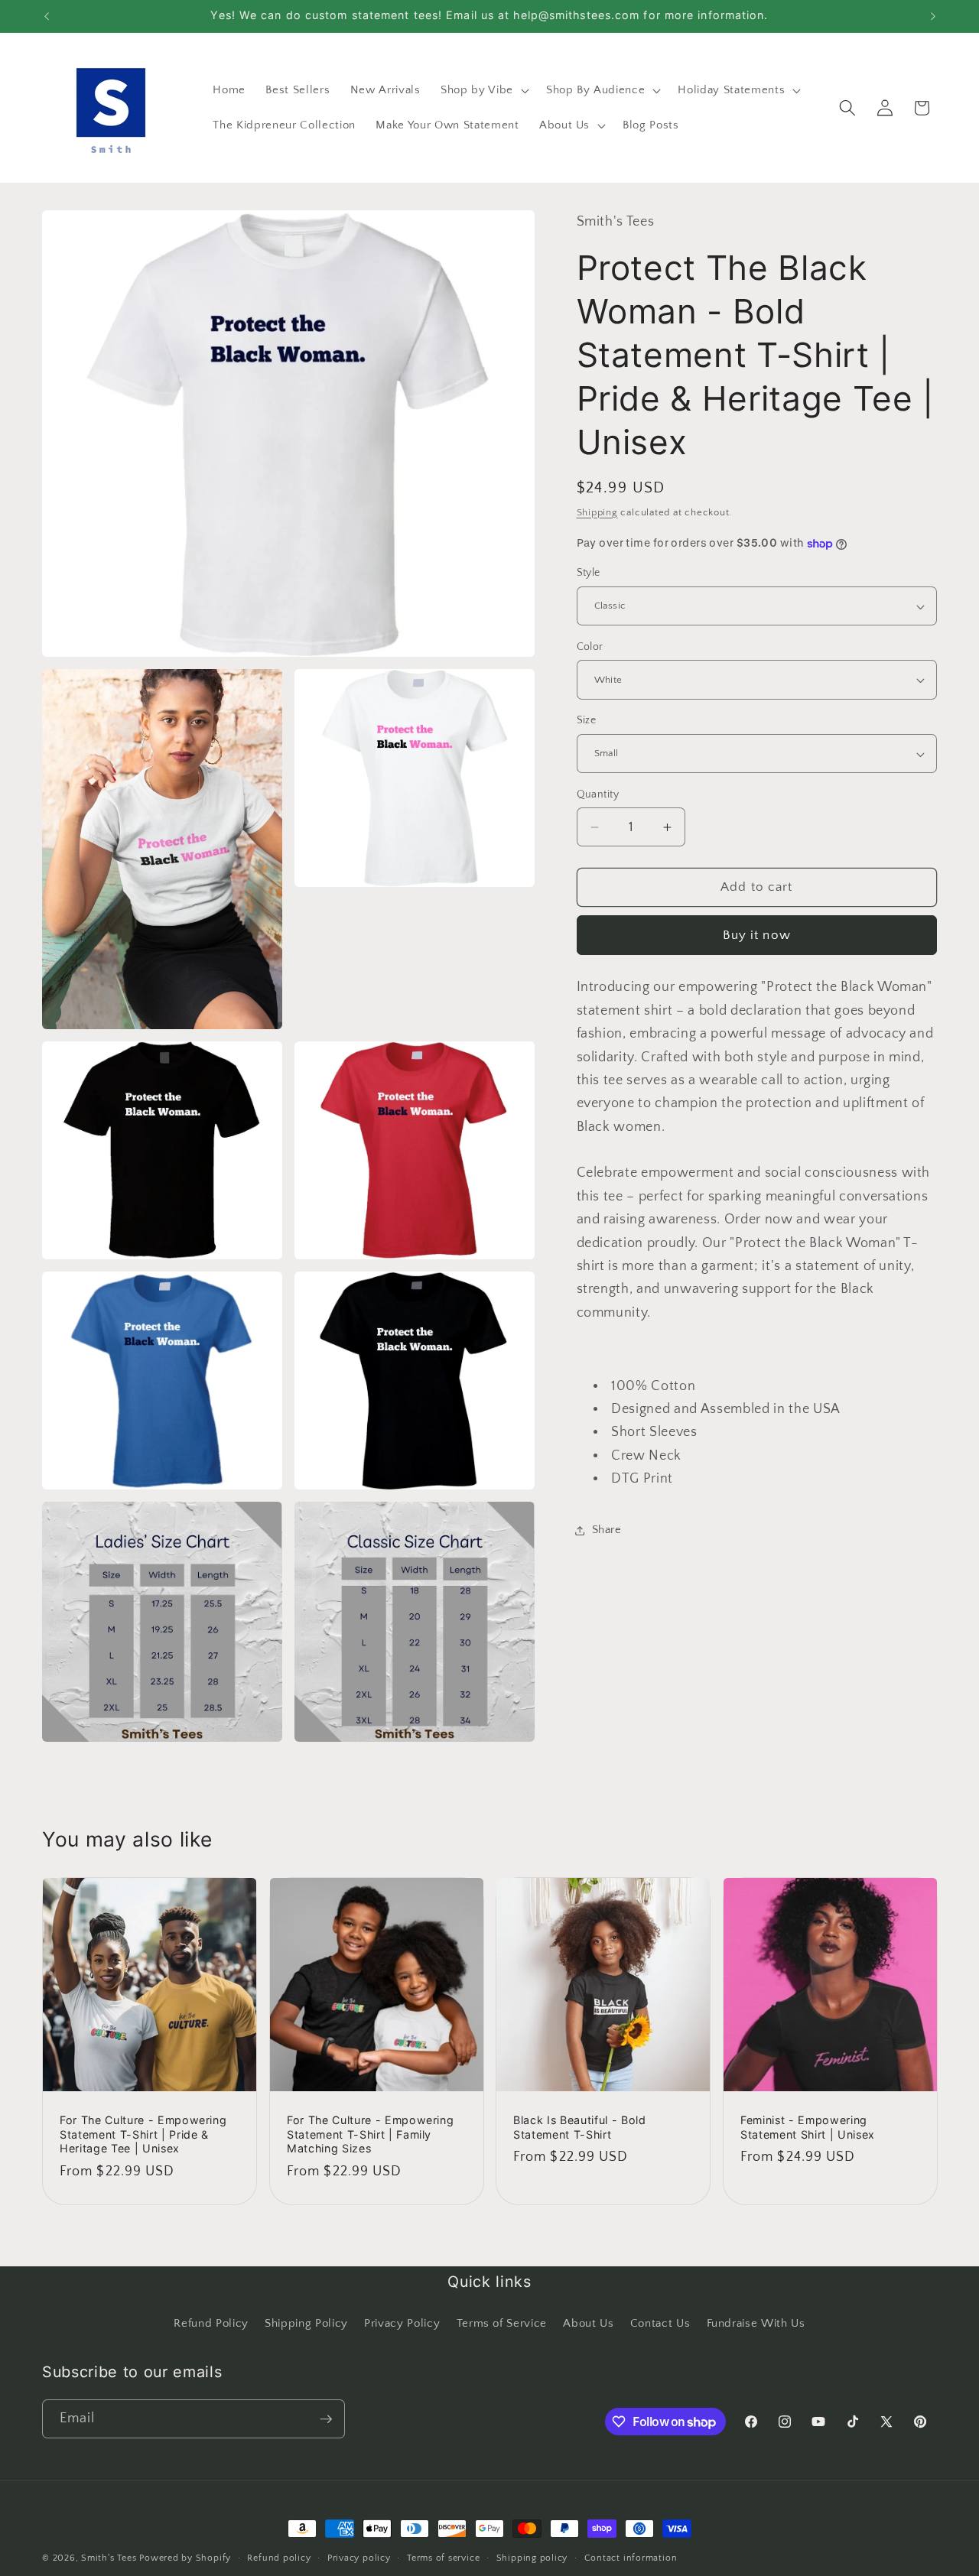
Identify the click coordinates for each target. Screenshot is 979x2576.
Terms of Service (502, 2323)
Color (590, 647)
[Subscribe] (326, 2419)
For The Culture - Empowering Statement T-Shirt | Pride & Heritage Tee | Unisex (143, 2134)
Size (587, 721)
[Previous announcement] (47, 16)
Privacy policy (359, 2558)
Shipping (597, 512)
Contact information (631, 2558)
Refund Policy (211, 2323)
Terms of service (443, 2558)
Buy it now (757, 935)
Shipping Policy (306, 2323)
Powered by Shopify (185, 2558)
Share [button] (607, 1530)
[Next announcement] (933, 16)
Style (589, 573)
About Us (588, 2323)
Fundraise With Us (756, 2323)
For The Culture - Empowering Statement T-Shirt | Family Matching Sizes (370, 2134)
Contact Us (660, 2323)
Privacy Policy (402, 2323)
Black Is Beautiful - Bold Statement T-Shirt (580, 2127)
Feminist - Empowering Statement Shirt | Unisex (808, 2127)
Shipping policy (532, 2558)
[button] (483, 90)
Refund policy (279, 2558)
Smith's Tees (109, 2558)
